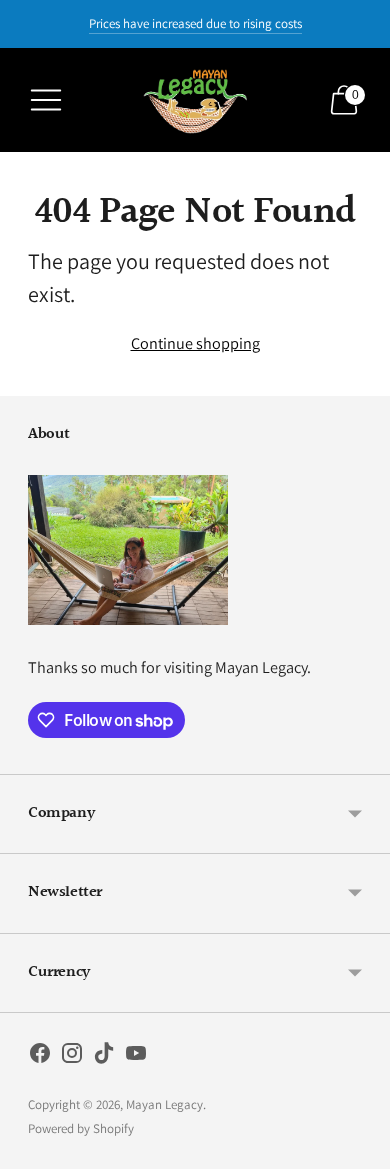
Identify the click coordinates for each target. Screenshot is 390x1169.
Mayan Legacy (164, 1104)
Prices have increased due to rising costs (195, 23)
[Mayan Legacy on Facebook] (40, 1057)
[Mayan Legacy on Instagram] (72, 1057)
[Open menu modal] (46, 100)
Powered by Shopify (81, 1128)
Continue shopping (195, 343)
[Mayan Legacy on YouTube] (136, 1057)
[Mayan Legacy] (195, 100)
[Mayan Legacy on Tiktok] (104, 1057)
